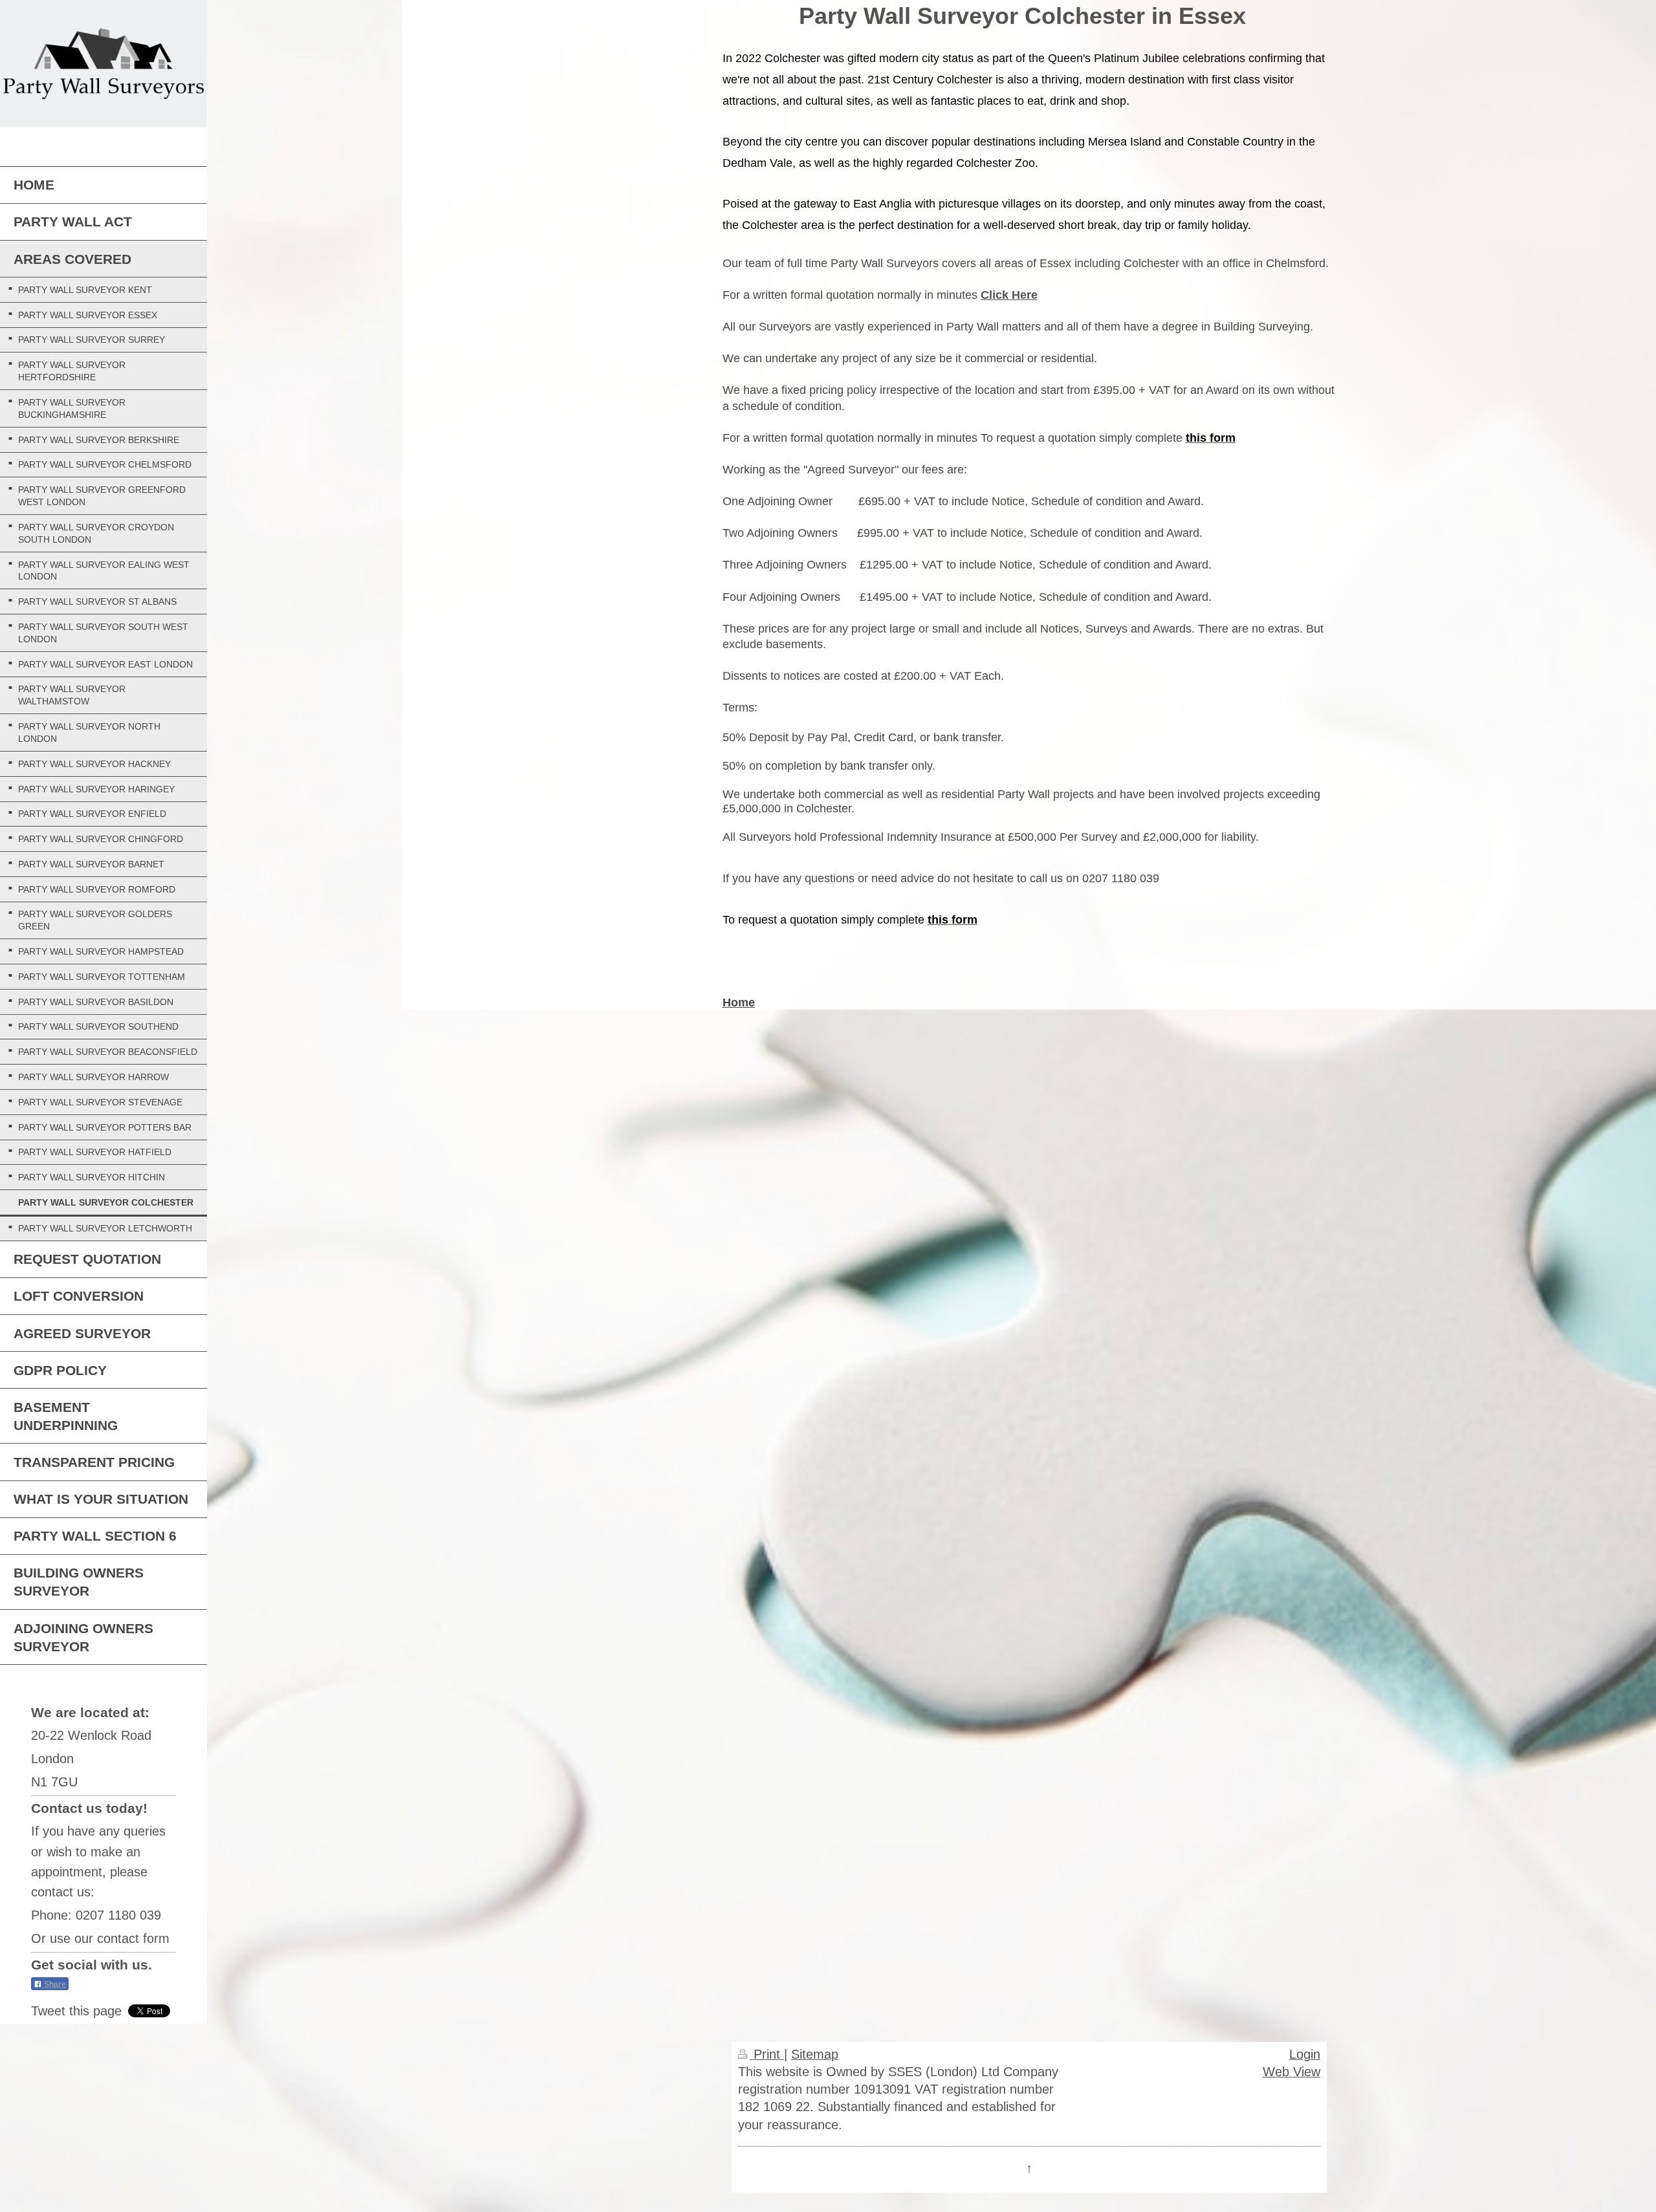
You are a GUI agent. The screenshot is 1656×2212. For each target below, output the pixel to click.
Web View (1291, 2071)
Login (1305, 2054)
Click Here (1009, 295)
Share (54, 1984)
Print (767, 2054)
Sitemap (815, 2054)
